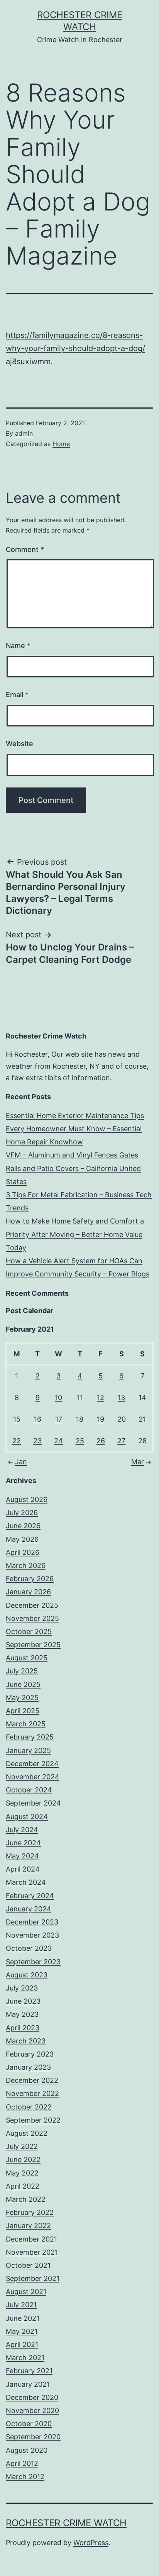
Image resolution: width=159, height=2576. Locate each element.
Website (19, 744)
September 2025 (33, 1645)
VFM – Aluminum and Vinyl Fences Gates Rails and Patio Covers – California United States (73, 1168)
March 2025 (26, 1724)
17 (59, 1419)
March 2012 (25, 2477)
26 (101, 1441)
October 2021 (28, 2265)
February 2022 (30, 2212)
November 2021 (32, 2252)
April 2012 (22, 2463)
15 (17, 1419)
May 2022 (22, 2173)
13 (121, 1397)
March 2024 (26, 1882)
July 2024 (22, 1830)
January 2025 (28, 1750)
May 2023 (22, 2014)
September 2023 (33, 1962)
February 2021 (29, 2371)
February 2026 (30, 1579)
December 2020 (32, 2397)
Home (61, 444)
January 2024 (29, 1909)
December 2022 (32, 2080)
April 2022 (23, 2186)
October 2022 (29, 2107)
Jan (21, 1462)
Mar (138, 1462)
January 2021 (28, 2384)
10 (58, 1397)
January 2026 (28, 1592)
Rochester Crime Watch (66, 2523)
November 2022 (32, 2093)
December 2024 (32, 1764)
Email (17, 695)
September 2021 (33, 2278)
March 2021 (25, 2358)
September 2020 (33, 2437)
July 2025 (22, 1671)
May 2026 (22, 1539)
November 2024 (33, 1777)
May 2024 (22, 1856)
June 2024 (23, 1843)
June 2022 (23, 2159)
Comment (25, 549)
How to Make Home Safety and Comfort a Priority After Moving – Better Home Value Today (75, 1234)
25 (80, 1441)
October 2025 (29, 1632)
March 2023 (26, 2041)
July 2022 (22, 2146)
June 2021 (23, 2318)
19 (101, 1419)
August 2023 (27, 1975)
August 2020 (27, 2450)
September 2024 (33, 1803)
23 (37, 1441)
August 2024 (27, 1817)
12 (101, 1397)
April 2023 (23, 2028)
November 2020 (32, 2411)
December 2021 (31, 2239)
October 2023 (29, 1948)
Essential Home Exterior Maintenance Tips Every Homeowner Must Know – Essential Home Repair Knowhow (75, 1129)
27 (121, 1441)
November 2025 (32, 1618)
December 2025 (32, 1605)
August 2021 (26, 2292)
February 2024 (30, 1896)
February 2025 (30, 1737)
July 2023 (22, 1988)
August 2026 (27, 1499)
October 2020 (29, 2424)
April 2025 (23, 1711)
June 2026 (23, 1526)
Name (18, 646)
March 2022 (26, 2199)
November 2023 (32, 1935)
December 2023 (32, 1922)
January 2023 (28, 2067)
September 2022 (33, 2120)
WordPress (91, 2543)
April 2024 (23, 1869)
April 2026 (23, 1552)
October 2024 (29, 1790)
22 (17, 1441)
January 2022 (28, 2226)
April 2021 (22, 2344)
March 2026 (26, 1565)
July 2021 (21, 2305)
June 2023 (23, 2001)
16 (38, 1419)
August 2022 (27, 2133)
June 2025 (23, 1684)
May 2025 (22, 1698)
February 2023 (30, 2054)
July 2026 (22, 1513)
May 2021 (22, 2331)
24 (58, 1441)
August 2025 (27, 1658)
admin (24, 433)
